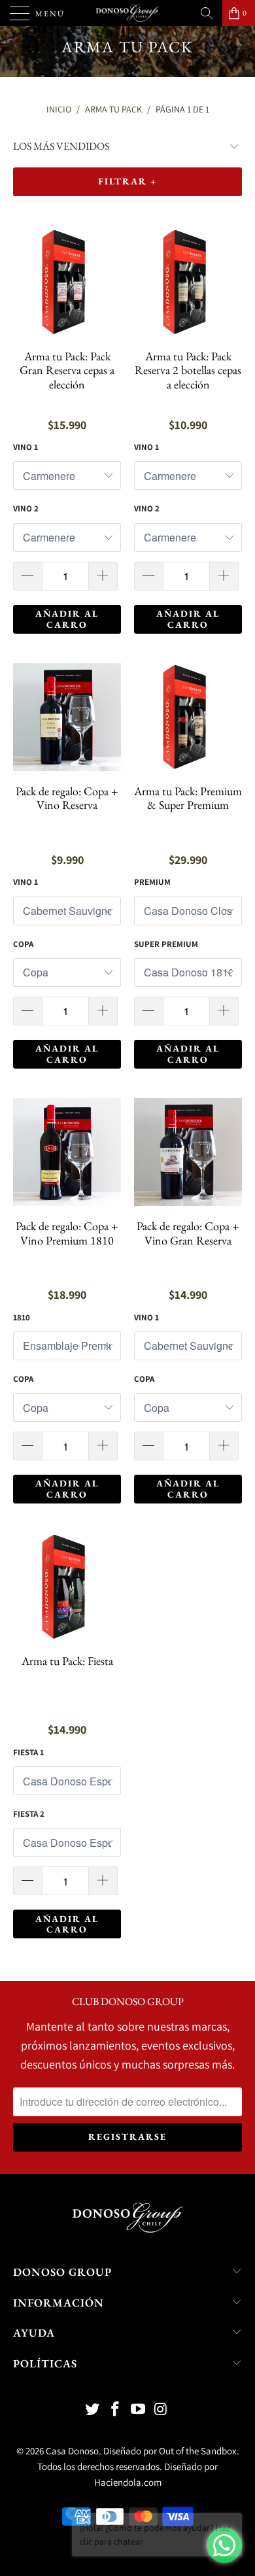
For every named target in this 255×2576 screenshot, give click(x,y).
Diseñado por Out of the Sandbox (170, 2451)
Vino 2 (26, 508)
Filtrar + (127, 181)
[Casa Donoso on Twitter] (93, 2410)
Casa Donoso (72, 2451)
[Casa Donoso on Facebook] (116, 2410)
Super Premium (166, 944)
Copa (23, 944)
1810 (22, 1317)
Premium (152, 882)
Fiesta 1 (28, 1752)
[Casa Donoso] (128, 13)
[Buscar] (207, 13)
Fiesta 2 (29, 1814)
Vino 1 (25, 447)
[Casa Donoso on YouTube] (139, 2410)
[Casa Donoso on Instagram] (161, 2410)
